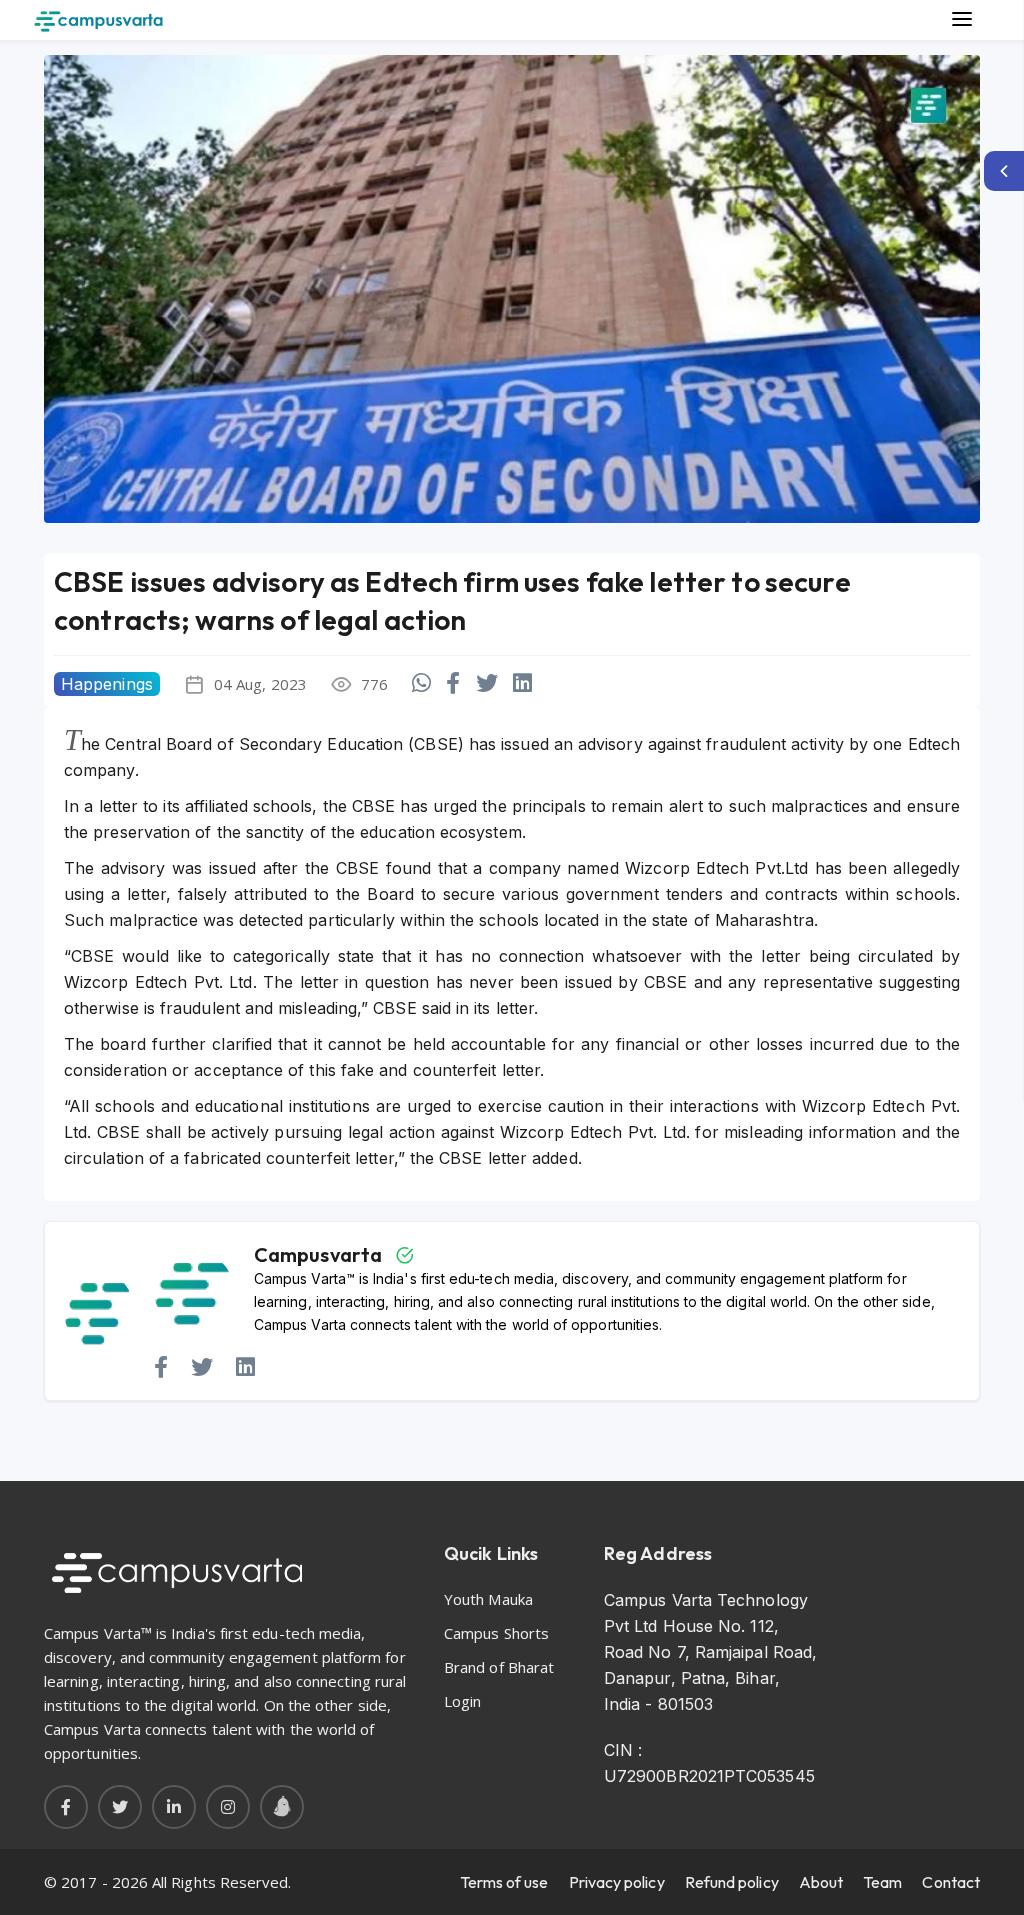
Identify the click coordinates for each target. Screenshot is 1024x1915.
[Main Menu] (962, 20)
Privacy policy (617, 1882)
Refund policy (732, 1882)
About (821, 1882)
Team (882, 1882)
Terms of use (504, 1882)
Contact (951, 1882)
